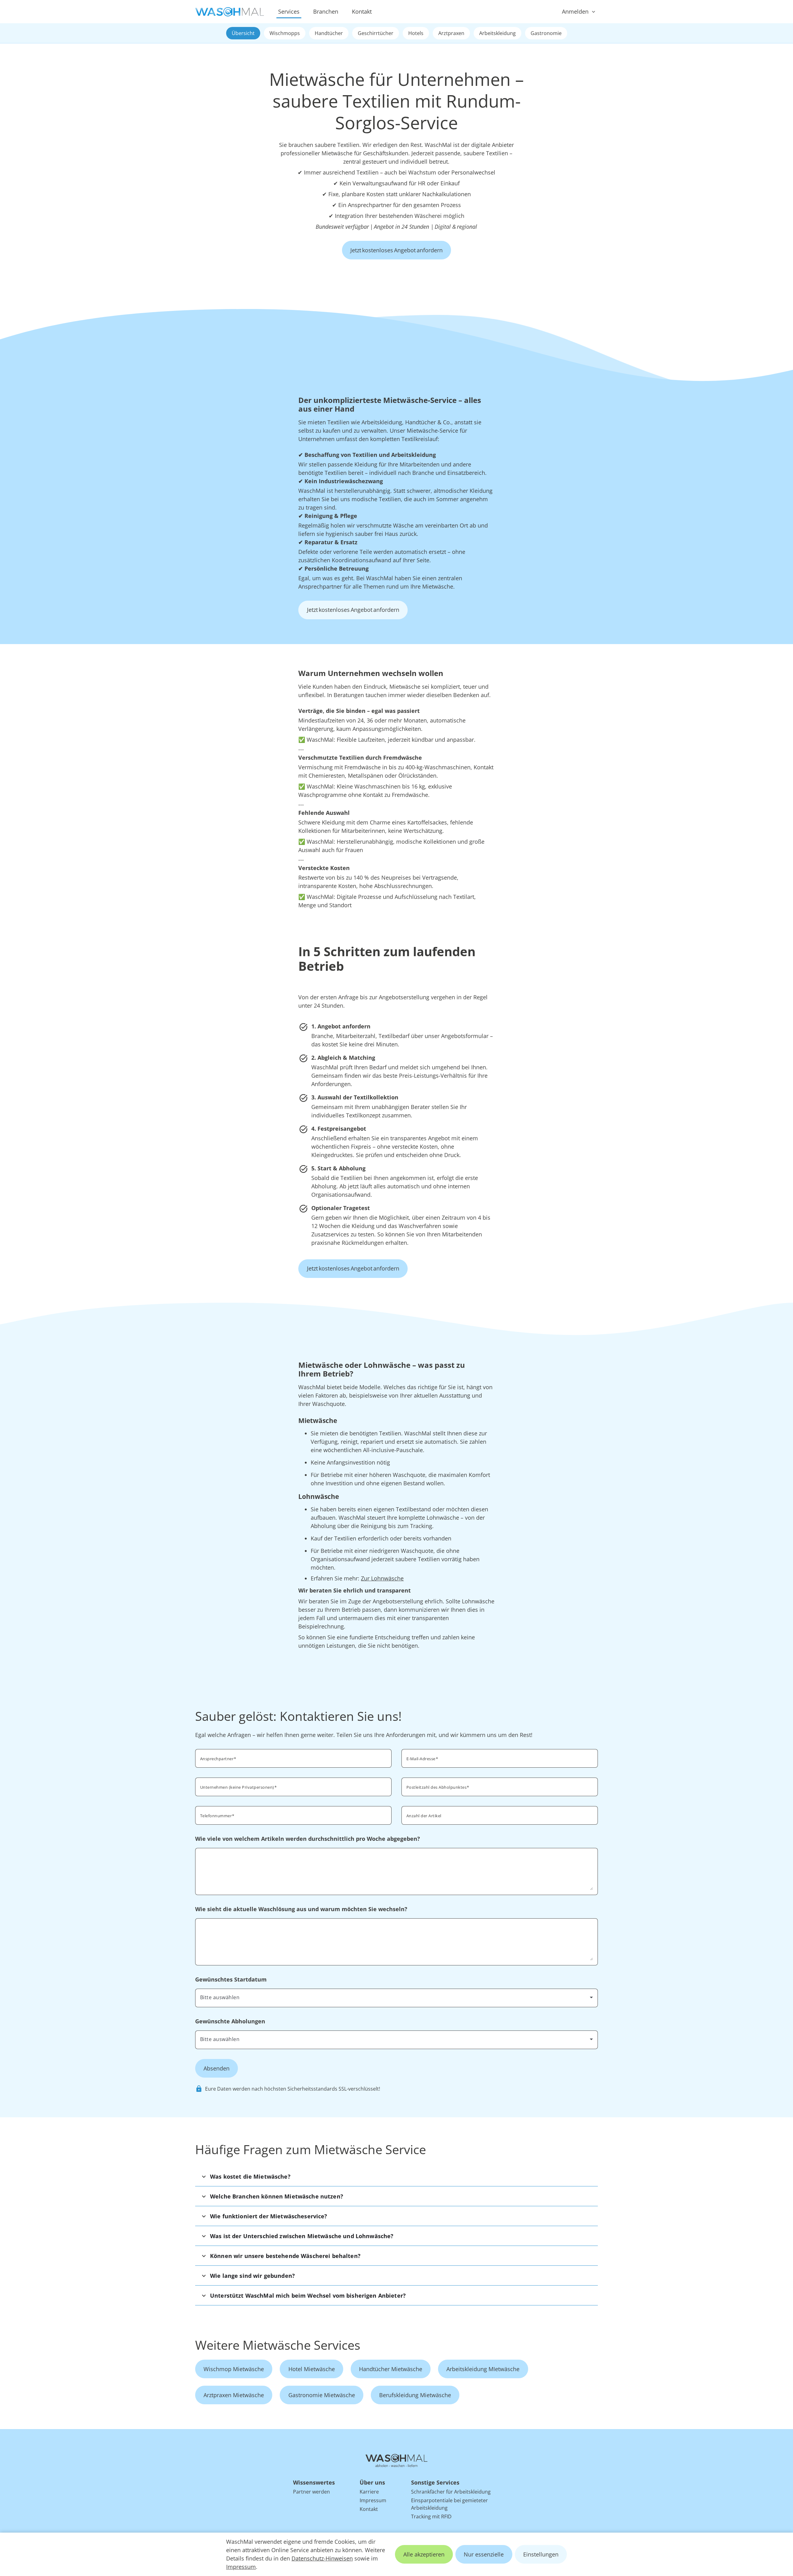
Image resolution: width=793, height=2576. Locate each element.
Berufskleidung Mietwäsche (415, 2395)
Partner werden (311, 2492)
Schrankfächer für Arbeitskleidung (451, 2492)
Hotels (416, 33)
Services (289, 11)
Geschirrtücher (376, 33)
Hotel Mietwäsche (312, 2369)
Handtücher (329, 33)
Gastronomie (546, 33)
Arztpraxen (451, 33)
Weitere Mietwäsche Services (278, 2345)
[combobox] (500, 1786)
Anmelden (575, 11)
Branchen (326, 11)
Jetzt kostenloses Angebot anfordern (396, 250)
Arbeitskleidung (497, 33)
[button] (396, 2176)
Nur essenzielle (484, 2554)
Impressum (241, 2567)
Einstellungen (541, 2554)
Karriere (369, 2492)
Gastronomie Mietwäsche (322, 2395)
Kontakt (362, 11)
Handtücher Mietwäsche (391, 2369)
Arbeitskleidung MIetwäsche (483, 2369)
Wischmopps (285, 33)
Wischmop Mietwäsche (234, 2369)
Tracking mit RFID (431, 2516)
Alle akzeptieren (424, 2554)
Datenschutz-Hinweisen (322, 2558)
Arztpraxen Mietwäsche (234, 2395)
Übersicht (243, 33)
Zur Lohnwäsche (382, 1578)
